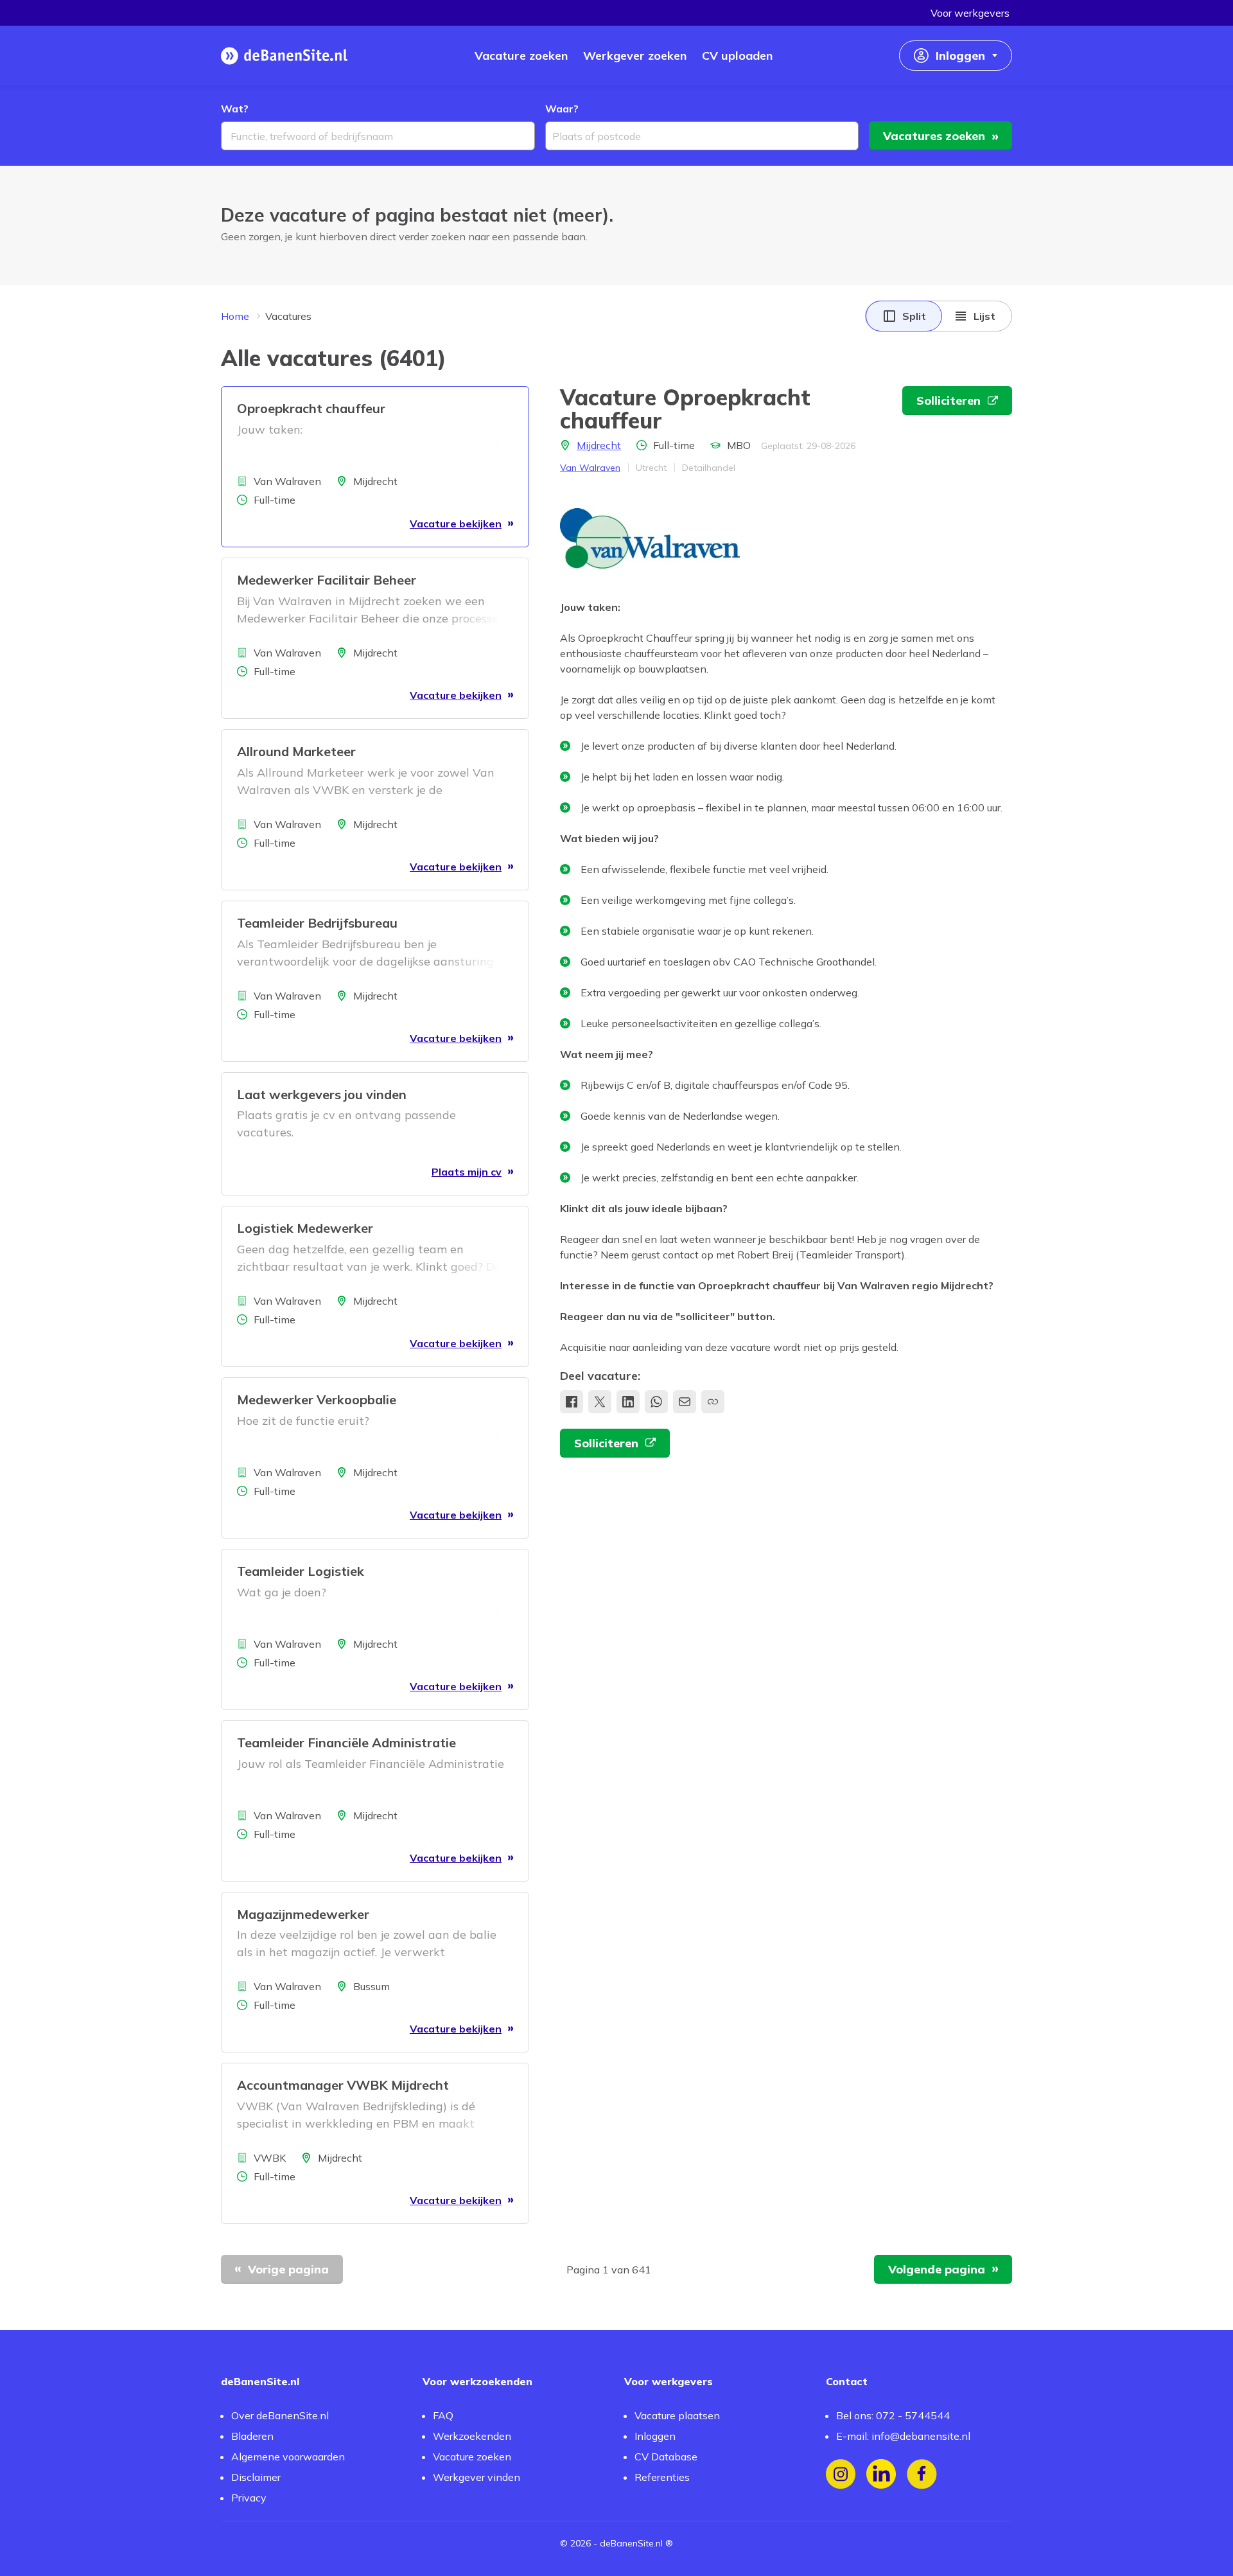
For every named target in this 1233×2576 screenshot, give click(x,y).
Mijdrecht (599, 445)
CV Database (666, 2457)
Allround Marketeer (296, 751)
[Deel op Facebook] (572, 1402)
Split (914, 316)
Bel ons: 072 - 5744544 (893, 2415)
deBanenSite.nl (631, 2543)
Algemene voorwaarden (288, 2457)
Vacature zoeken (472, 2457)
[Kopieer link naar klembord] (713, 1402)
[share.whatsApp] (656, 1402)
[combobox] (378, 136)
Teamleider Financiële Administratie (346, 1742)
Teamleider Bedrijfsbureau (317, 923)
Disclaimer (256, 2477)
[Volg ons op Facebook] (922, 2474)
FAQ (443, 2415)
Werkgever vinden (477, 2477)
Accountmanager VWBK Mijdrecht (343, 2085)
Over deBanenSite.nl (280, 2415)
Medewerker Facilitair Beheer (327, 580)
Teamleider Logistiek (301, 1571)
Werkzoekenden (472, 2436)
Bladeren (252, 2436)
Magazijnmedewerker (303, 1914)
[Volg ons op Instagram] (841, 2474)
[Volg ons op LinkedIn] (881, 2474)
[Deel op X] (600, 1402)
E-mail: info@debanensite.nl (903, 2436)
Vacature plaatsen (677, 2415)
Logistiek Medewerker (305, 1228)
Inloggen (655, 2436)
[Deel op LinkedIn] (628, 1402)
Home (235, 316)
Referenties (662, 2477)
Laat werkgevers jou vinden (322, 1094)
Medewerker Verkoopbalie (317, 1399)
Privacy (249, 2498)
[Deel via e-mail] (685, 1402)
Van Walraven (590, 468)
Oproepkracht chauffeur (311, 408)
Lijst (984, 316)
